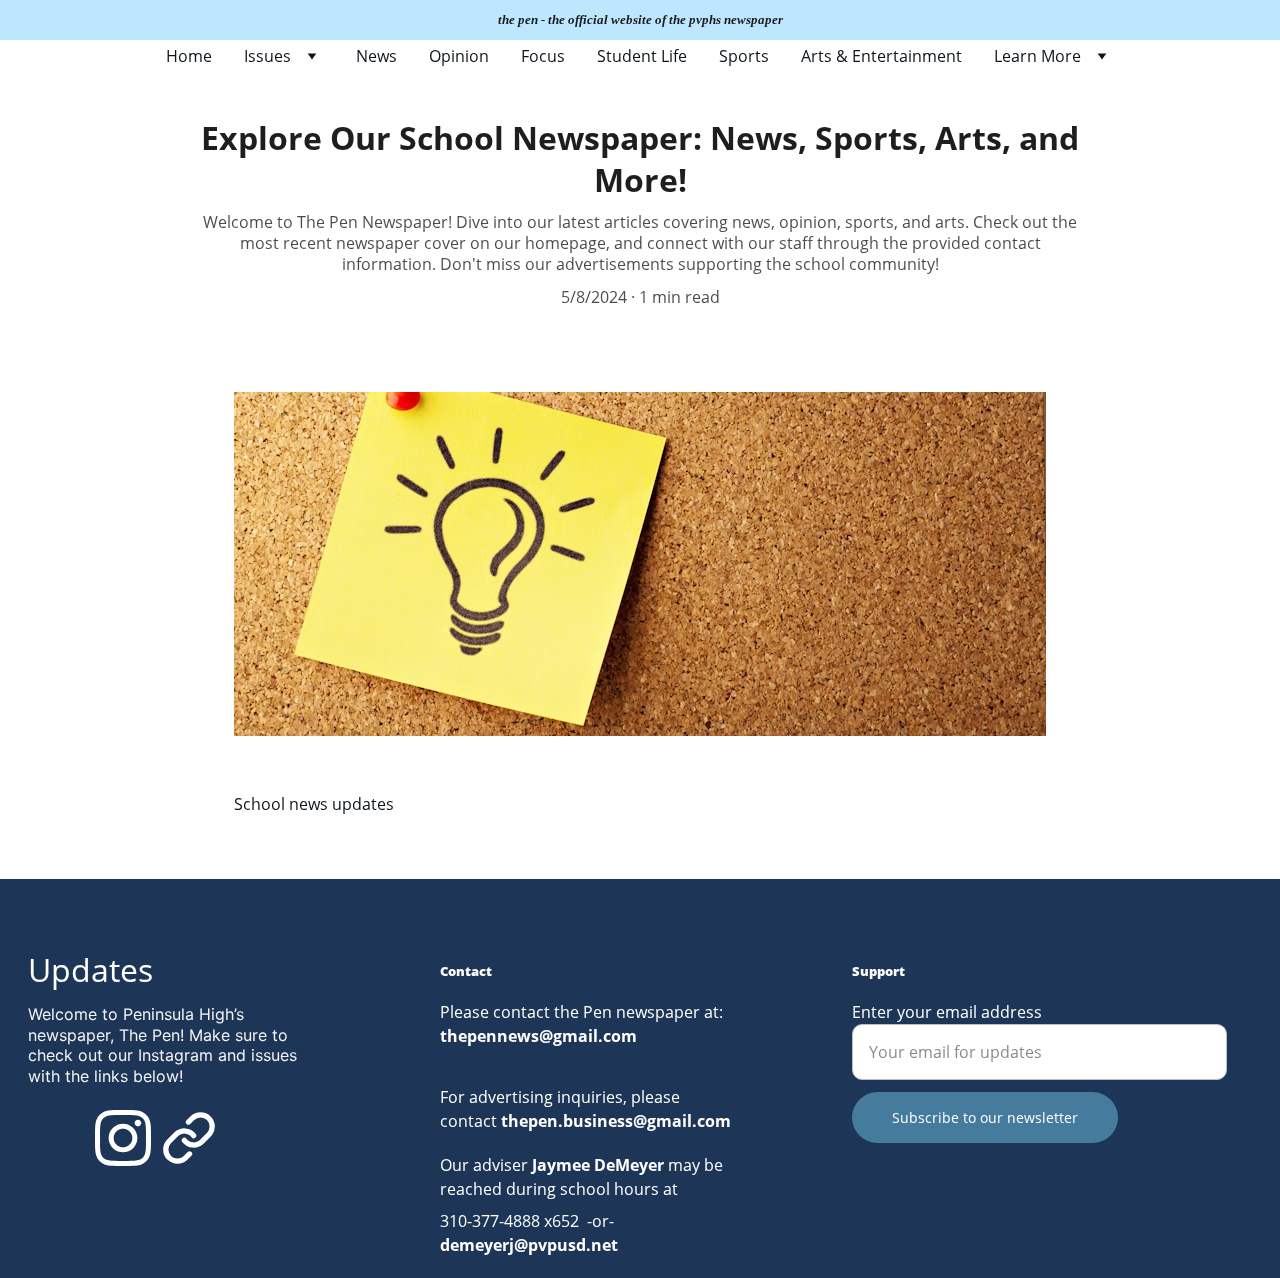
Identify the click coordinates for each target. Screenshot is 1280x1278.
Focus (543, 56)
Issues (267, 56)
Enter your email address (947, 1012)
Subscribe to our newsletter (985, 1117)
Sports (744, 56)
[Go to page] (189, 1138)
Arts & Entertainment (881, 56)
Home (189, 56)
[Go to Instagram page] (123, 1138)
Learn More (1037, 56)
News (376, 56)
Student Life (642, 56)
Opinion (459, 56)
